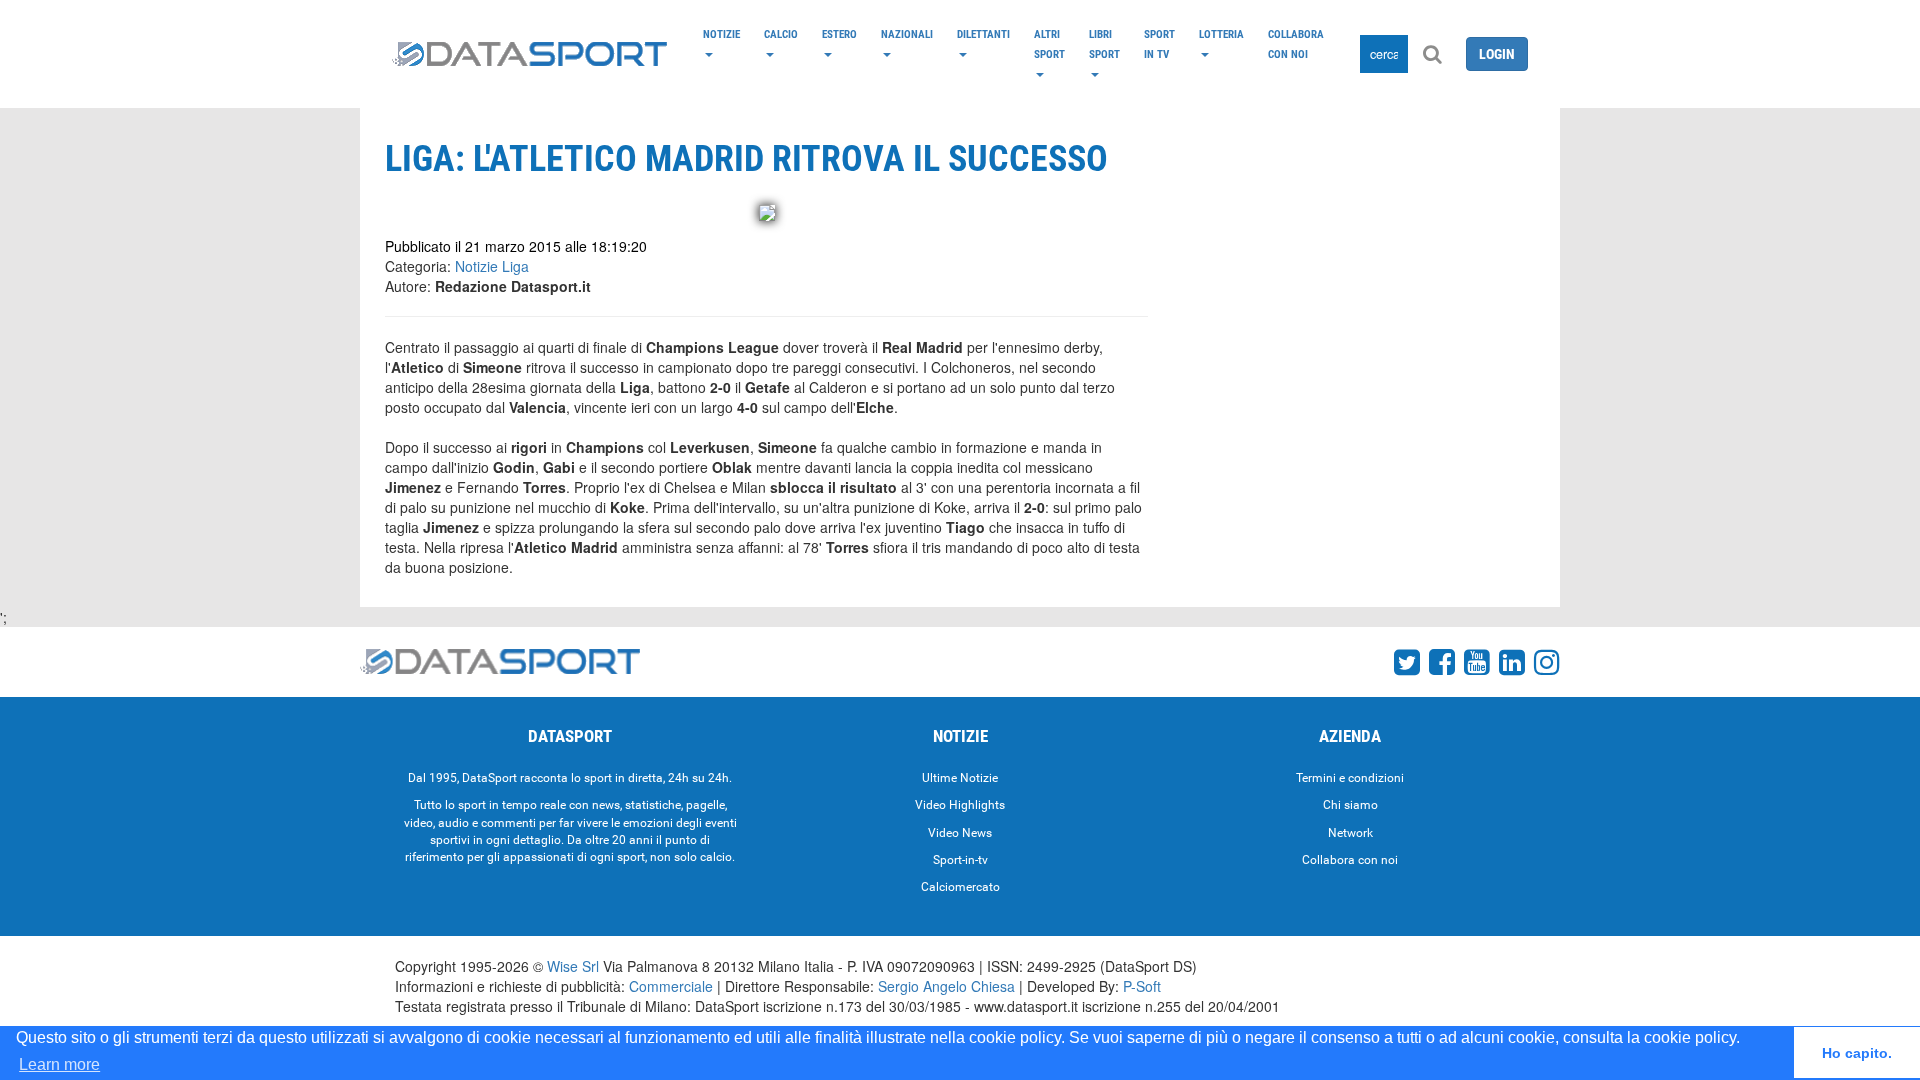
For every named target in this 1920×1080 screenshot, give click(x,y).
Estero (839, 34)
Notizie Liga (492, 266)
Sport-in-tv (960, 860)
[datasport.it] (529, 54)
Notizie (721, 34)
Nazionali (907, 34)
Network (1350, 833)
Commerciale (671, 986)
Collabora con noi (1296, 44)
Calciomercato (960, 887)
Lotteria (1221, 34)
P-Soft (1142, 986)
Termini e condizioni (1350, 778)
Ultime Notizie (960, 778)
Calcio (781, 34)
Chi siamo (1350, 805)
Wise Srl (573, 966)
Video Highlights (960, 805)
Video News (960, 833)
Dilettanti (983, 34)
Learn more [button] (59, 1064)
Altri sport (1049, 44)
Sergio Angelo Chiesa (946, 986)
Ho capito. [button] (1857, 1053)
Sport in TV (1159, 44)
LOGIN (1497, 54)
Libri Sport (1104, 44)
